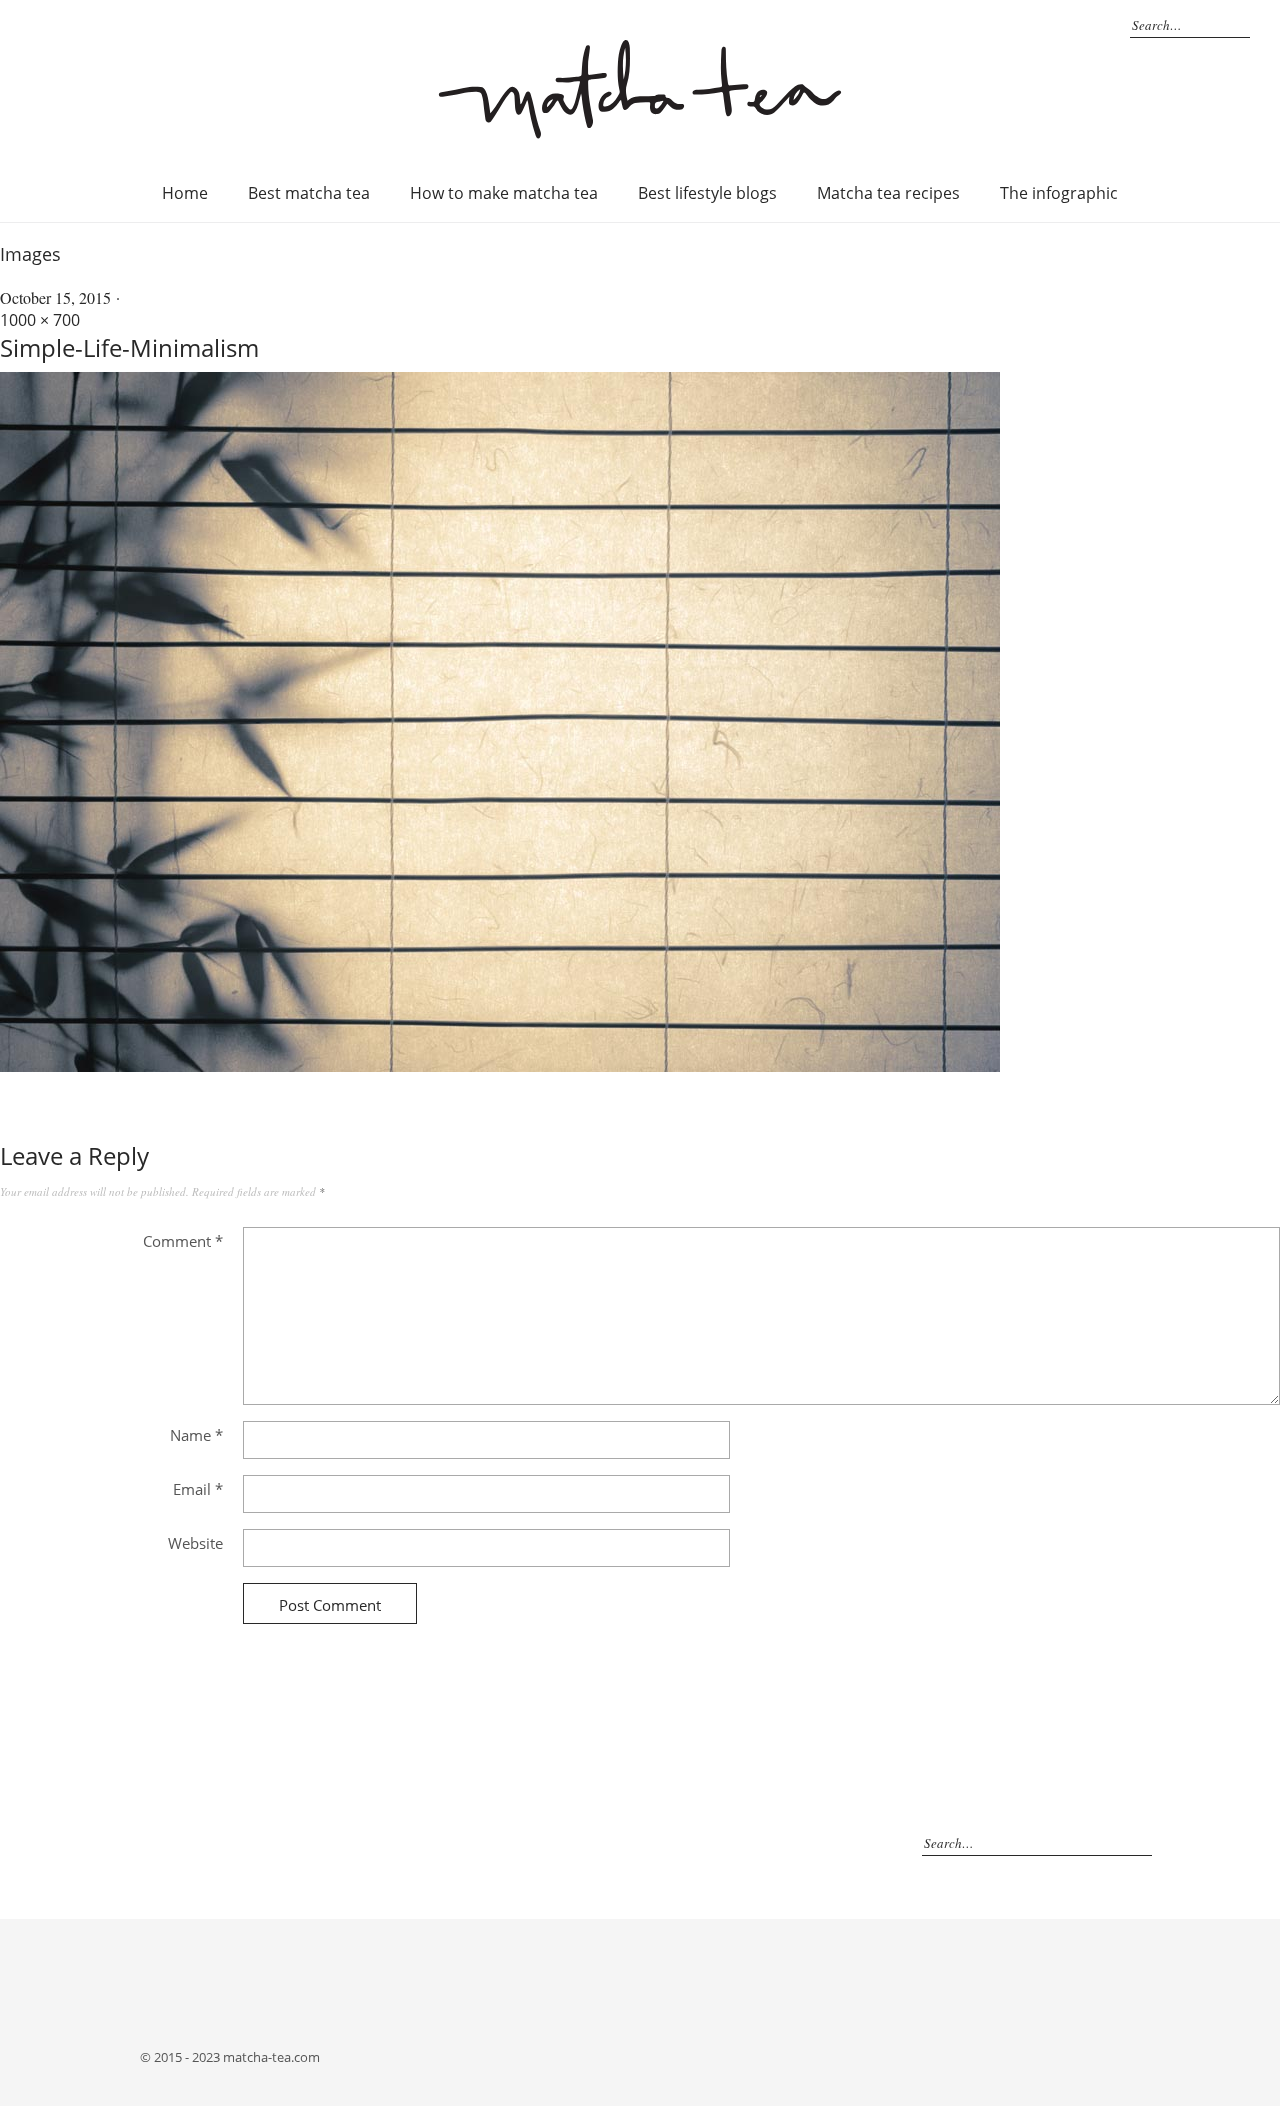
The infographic (1059, 193)
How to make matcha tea (504, 193)
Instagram (1079, 25)
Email (198, 1489)
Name (196, 1435)
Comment (183, 1241)
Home (185, 193)
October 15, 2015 (55, 297)
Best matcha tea (309, 193)
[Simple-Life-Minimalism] (500, 1066)
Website (195, 1543)
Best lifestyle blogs (707, 193)
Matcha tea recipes (888, 193)
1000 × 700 (40, 320)
